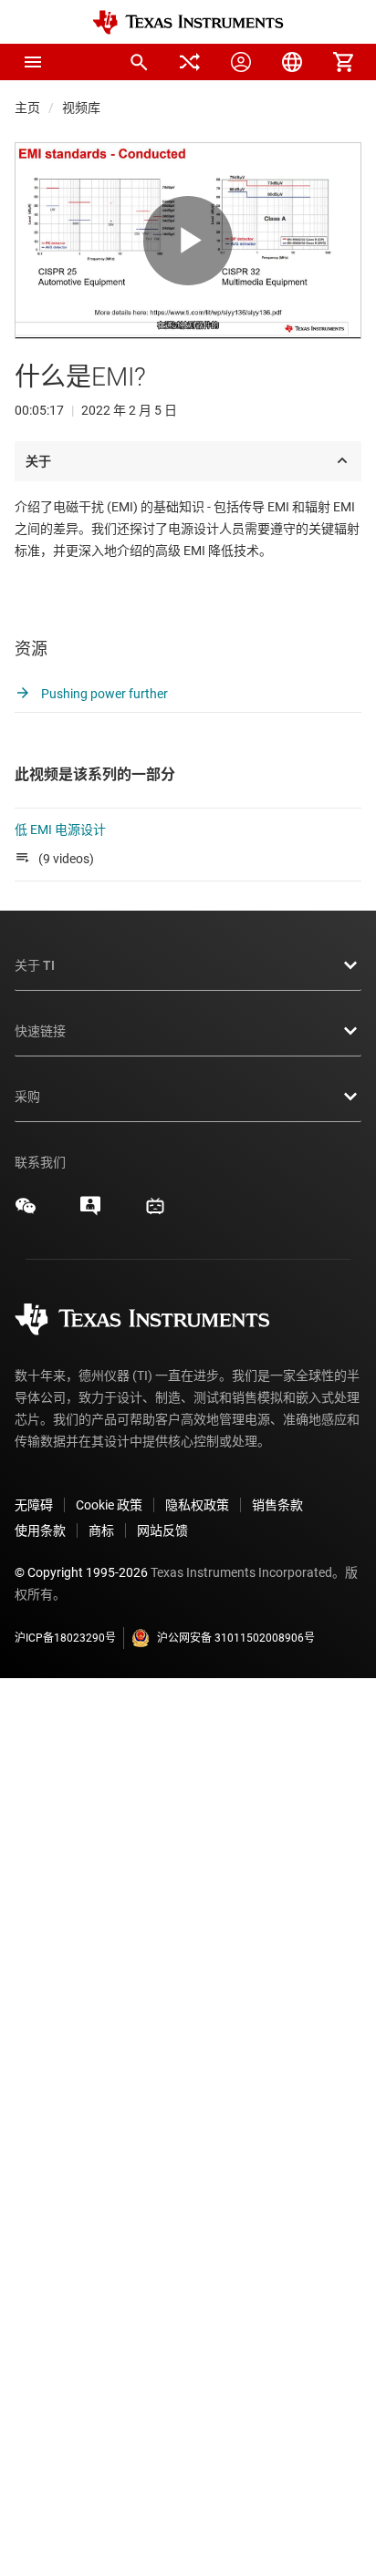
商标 (101, 1530)
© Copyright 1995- (81, 1572)
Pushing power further (103, 694)
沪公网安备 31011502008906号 (236, 1638)
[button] (33, 62)
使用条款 (40, 1530)
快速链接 (40, 1031)
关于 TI (35, 965)
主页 (27, 108)
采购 (27, 1097)
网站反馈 (162, 1530)
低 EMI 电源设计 (60, 829)
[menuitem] (139, 62)
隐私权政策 (197, 1505)
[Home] (188, 22)
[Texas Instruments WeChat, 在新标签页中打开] (26, 1212)
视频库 (81, 108)
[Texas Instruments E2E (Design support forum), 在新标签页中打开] (90, 1212)
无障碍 (34, 1505)
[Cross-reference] (190, 62)
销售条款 (277, 1505)
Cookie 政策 (109, 1505)
